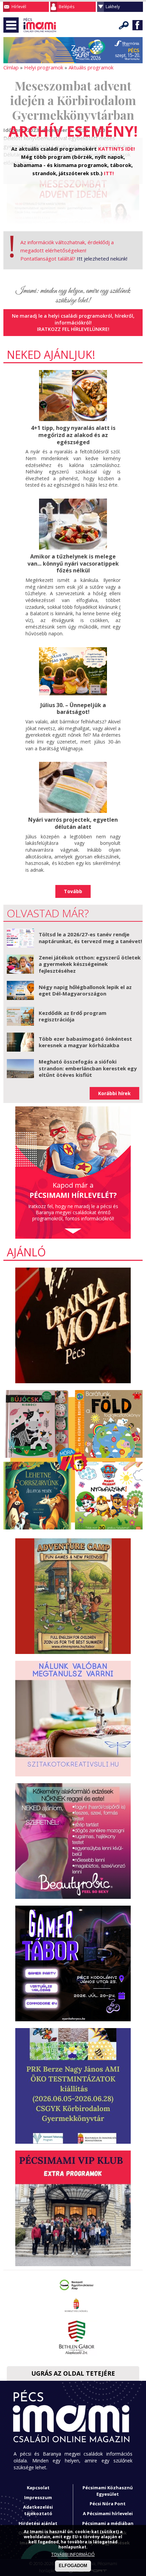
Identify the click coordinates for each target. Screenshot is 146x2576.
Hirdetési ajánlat (38, 2523)
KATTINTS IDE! (116, 149)
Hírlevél (19, 7)
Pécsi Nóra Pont (108, 2504)
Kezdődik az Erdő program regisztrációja (72, 1016)
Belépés (67, 7)
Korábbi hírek (114, 1093)
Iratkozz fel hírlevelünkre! (73, 329)
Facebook (138, 25)
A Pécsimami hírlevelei (108, 2513)
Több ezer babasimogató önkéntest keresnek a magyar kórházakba (85, 1042)
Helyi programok (44, 67)
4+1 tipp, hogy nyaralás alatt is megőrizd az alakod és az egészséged (73, 435)
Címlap (11, 67)
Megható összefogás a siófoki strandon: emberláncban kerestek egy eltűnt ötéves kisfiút (88, 1068)
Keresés (124, 25)
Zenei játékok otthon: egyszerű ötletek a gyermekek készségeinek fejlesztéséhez (90, 964)
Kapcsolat (38, 2488)
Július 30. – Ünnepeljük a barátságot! (73, 709)
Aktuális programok (91, 67)
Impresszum (38, 2497)
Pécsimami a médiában (108, 2523)
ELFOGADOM (73, 2566)
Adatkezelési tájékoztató (38, 2510)
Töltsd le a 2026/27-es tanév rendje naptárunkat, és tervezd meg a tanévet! (90, 938)
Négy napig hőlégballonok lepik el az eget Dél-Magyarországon (85, 990)
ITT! (109, 173)
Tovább (73, 891)
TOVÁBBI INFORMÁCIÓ (73, 2554)
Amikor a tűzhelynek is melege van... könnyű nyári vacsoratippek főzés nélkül (73, 564)
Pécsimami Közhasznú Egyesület (108, 2491)
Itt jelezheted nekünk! (102, 258)
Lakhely (113, 7)
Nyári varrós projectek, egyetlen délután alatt (73, 823)
